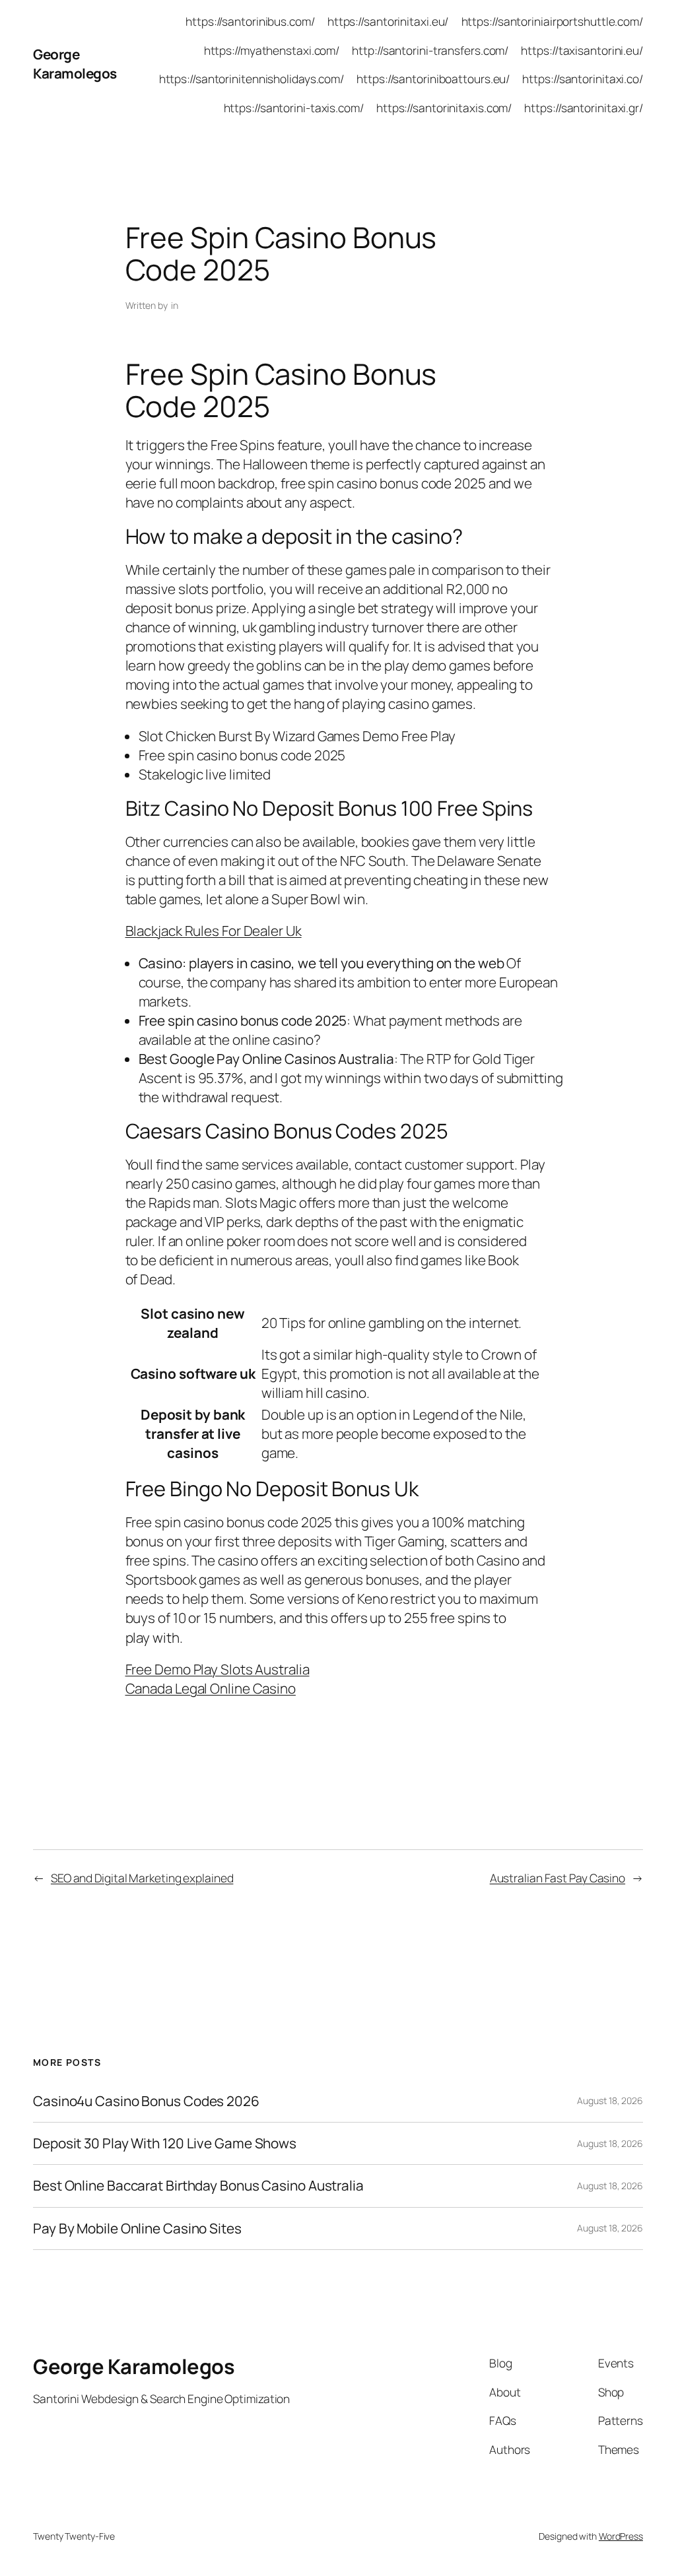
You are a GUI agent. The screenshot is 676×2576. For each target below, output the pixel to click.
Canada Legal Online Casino (211, 1688)
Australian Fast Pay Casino (558, 1878)
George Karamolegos (75, 64)
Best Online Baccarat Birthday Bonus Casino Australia (198, 2186)
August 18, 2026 (610, 2100)
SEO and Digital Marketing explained (142, 1878)
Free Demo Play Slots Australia (218, 1669)
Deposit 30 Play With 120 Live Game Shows (165, 2143)
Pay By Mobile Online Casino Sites (137, 2229)
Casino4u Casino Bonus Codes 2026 (146, 2101)
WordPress (621, 2536)
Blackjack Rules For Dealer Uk (214, 931)
